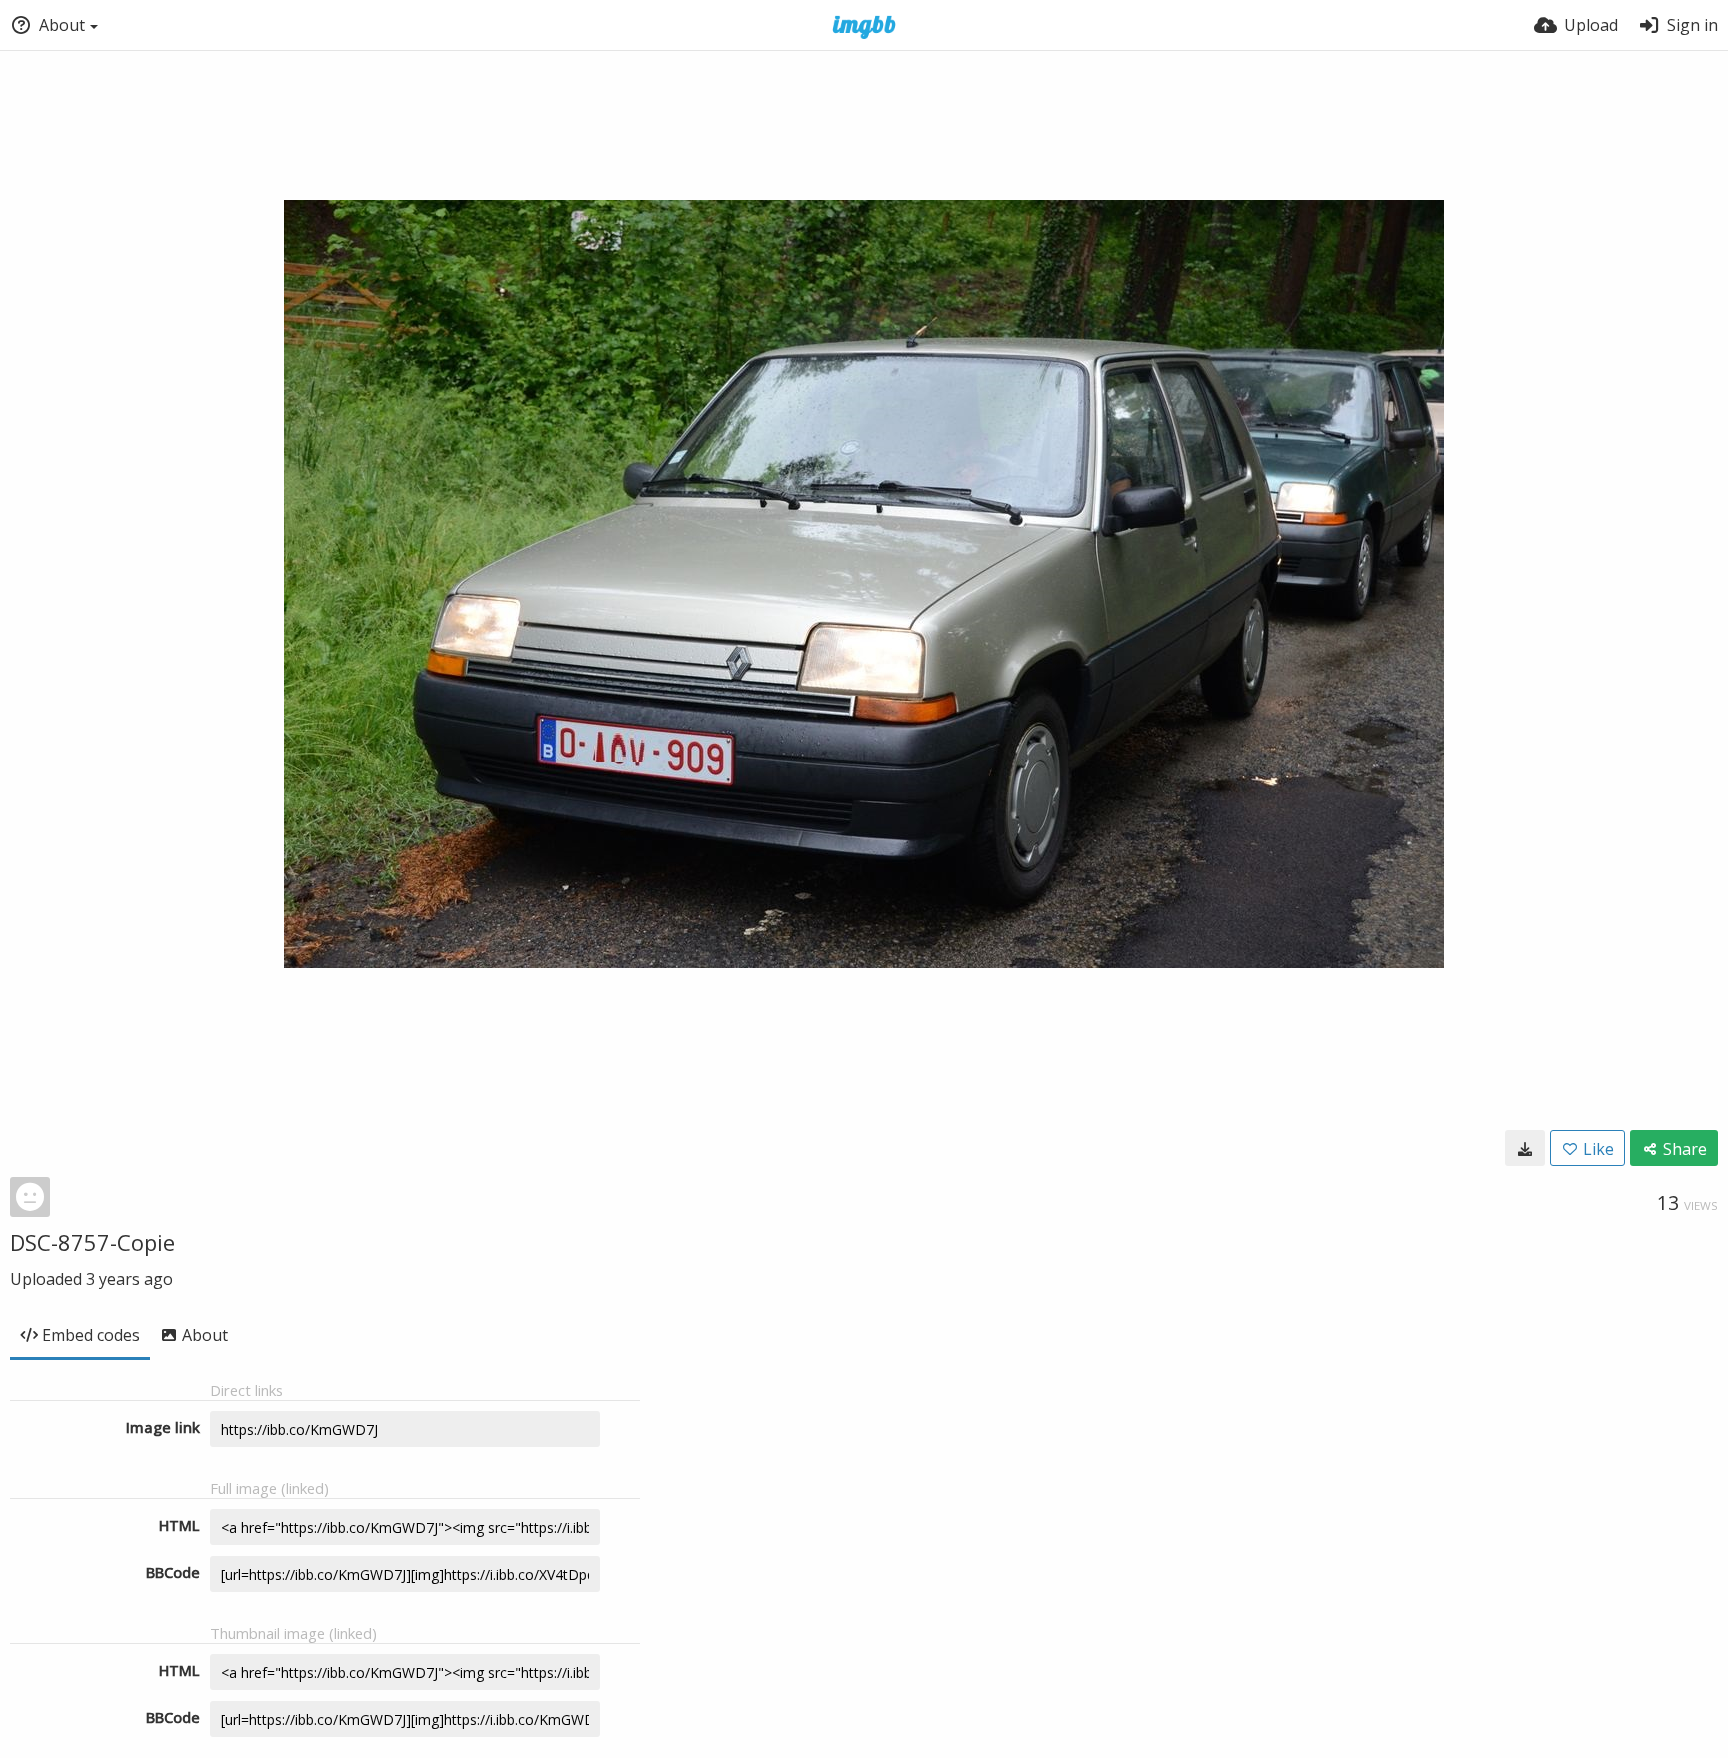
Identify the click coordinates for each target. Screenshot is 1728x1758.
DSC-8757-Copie (92, 1242)
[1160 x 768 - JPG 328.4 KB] (1525, 1148)
